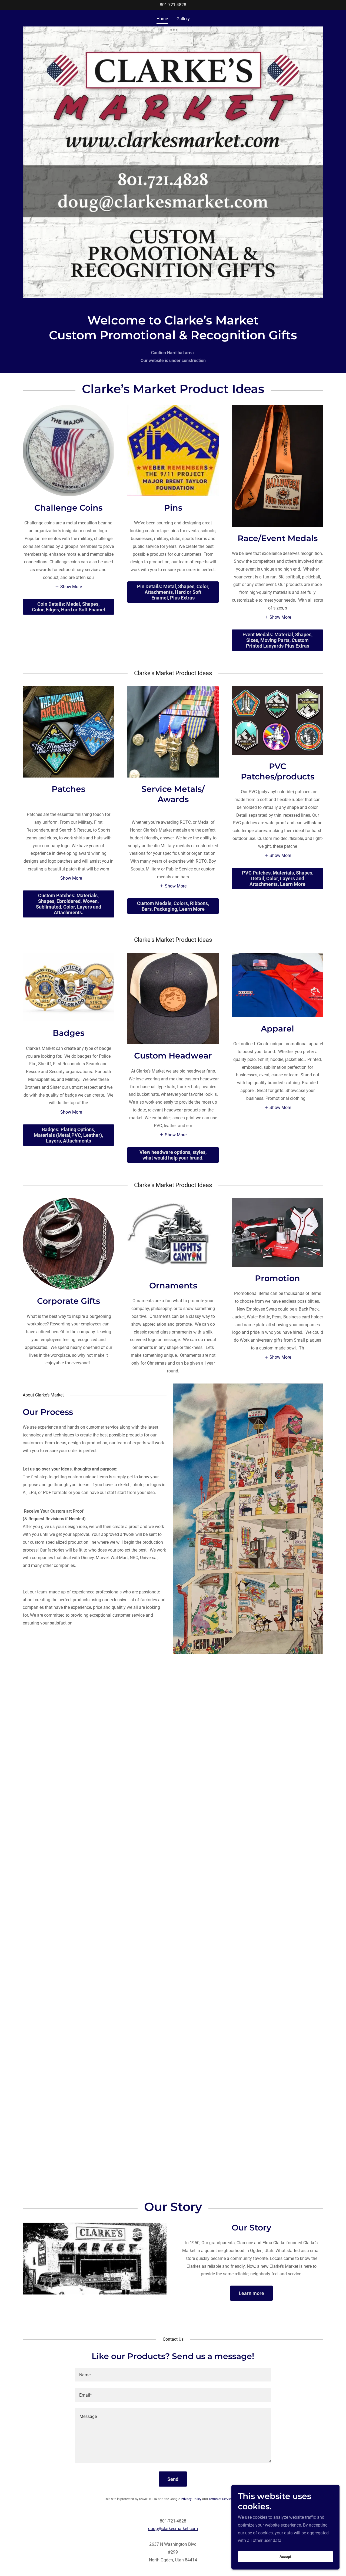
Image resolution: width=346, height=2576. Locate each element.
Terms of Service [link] (221, 2499)
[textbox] (173, 2375)
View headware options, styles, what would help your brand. (173, 1155)
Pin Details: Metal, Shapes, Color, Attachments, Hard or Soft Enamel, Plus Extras (173, 592)
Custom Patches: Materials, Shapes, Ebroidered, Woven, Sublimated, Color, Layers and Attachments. (69, 904)
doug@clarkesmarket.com (173, 2529)
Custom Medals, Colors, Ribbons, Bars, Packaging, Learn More (173, 906)
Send (173, 2479)
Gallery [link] (183, 19)
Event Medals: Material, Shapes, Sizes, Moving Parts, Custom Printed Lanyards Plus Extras (277, 640)
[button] (68, 587)
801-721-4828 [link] (173, 5)
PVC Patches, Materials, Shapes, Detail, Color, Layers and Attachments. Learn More (278, 878)
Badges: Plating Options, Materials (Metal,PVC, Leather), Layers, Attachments (68, 1135)
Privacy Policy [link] (191, 2499)
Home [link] (162, 19)
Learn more (251, 2293)
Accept (285, 2557)
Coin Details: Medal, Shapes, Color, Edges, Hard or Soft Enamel (69, 607)
